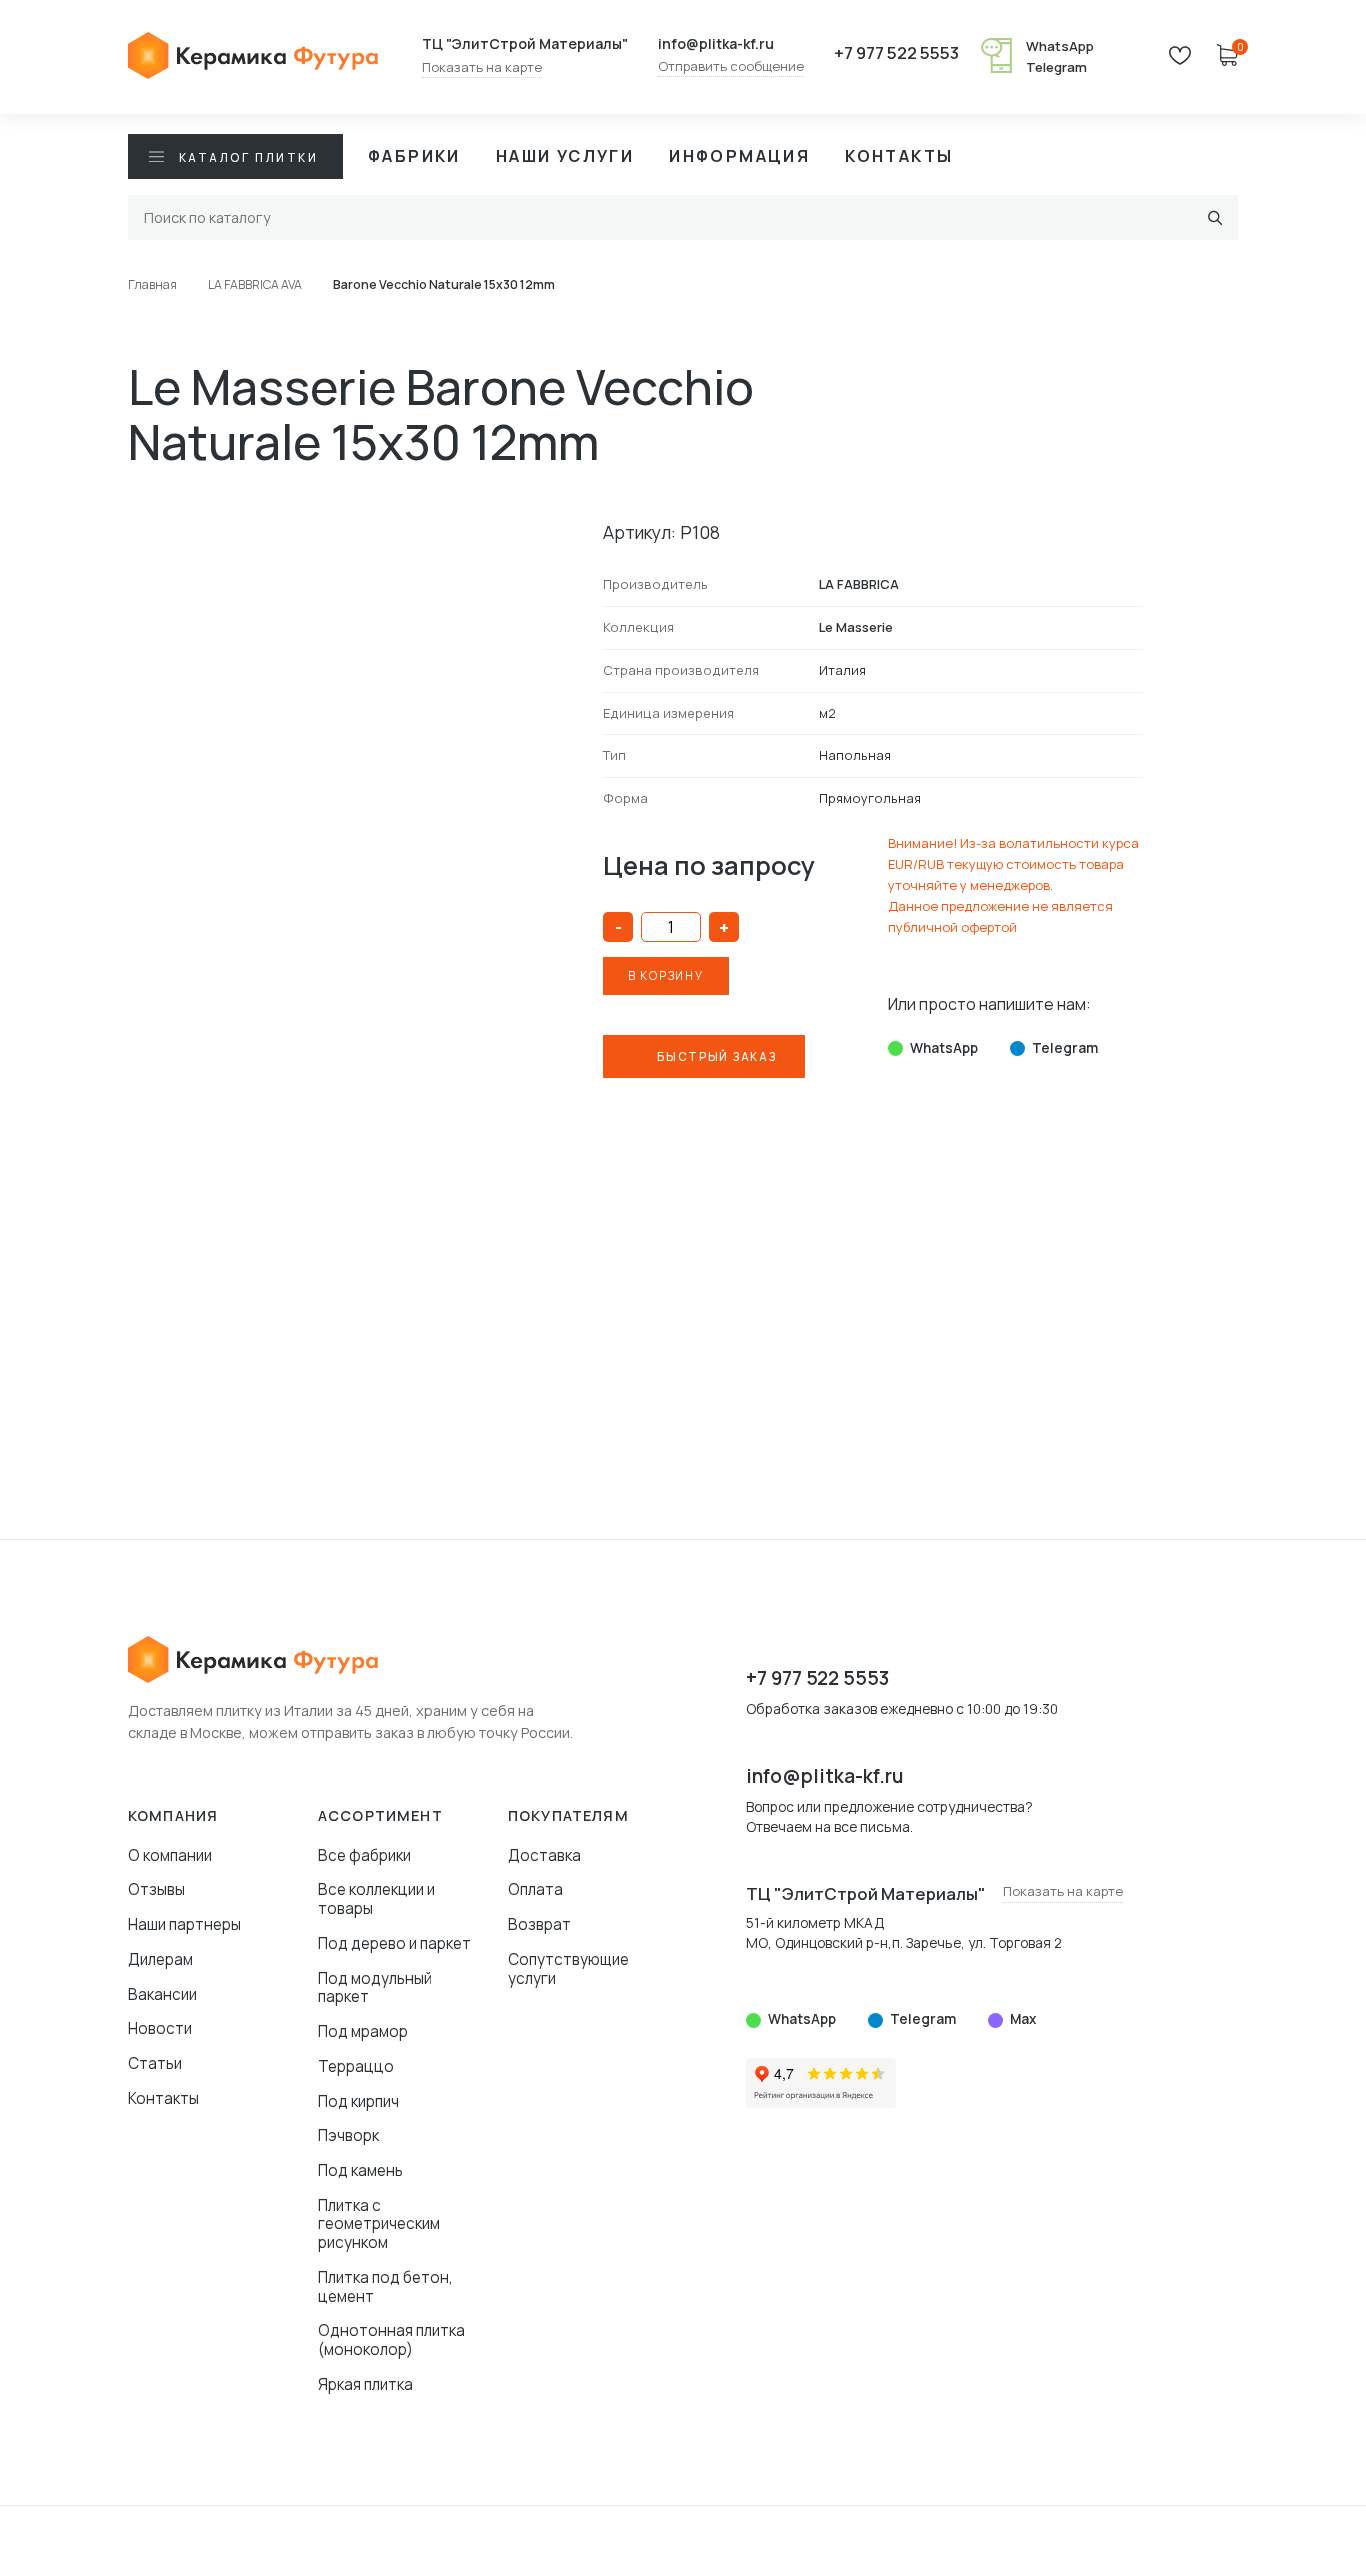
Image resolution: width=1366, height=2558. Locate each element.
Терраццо (356, 2066)
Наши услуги (565, 156)
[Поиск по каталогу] (1215, 217)
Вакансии (162, 1994)
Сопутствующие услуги (568, 1969)
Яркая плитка (365, 2384)
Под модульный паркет (375, 1988)
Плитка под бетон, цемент (385, 2287)
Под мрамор (363, 2031)
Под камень (360, 2170)
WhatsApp (1060, 46)
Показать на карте (482, 68)
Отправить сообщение (731, 67)
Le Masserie (856, 627)
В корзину (666, 975)
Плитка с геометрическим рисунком (379, 2224)
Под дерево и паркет (394, 1943)
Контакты (899, 156)
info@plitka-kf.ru (716, 44)
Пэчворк (348, 2135)
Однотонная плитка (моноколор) (391, 2340)
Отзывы (156, 1889)
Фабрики (414, 156)
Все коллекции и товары (376, 1899)
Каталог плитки (248, 157)
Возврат (539, 1924)
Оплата (535, 1889)
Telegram (1056, 67)
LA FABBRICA (859, 584)
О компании (170, 1855)
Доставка (544, 1855)
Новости (160, 2028)
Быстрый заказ (716, 1056)
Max (1023, 2019)
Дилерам (160, 1959)
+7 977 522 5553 (896, 53)
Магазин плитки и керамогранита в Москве (253, 57)
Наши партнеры (184, 1924)
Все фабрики (364, 1855)
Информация (739, 156)
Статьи (155, 2063)
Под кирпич (358, 2101)
